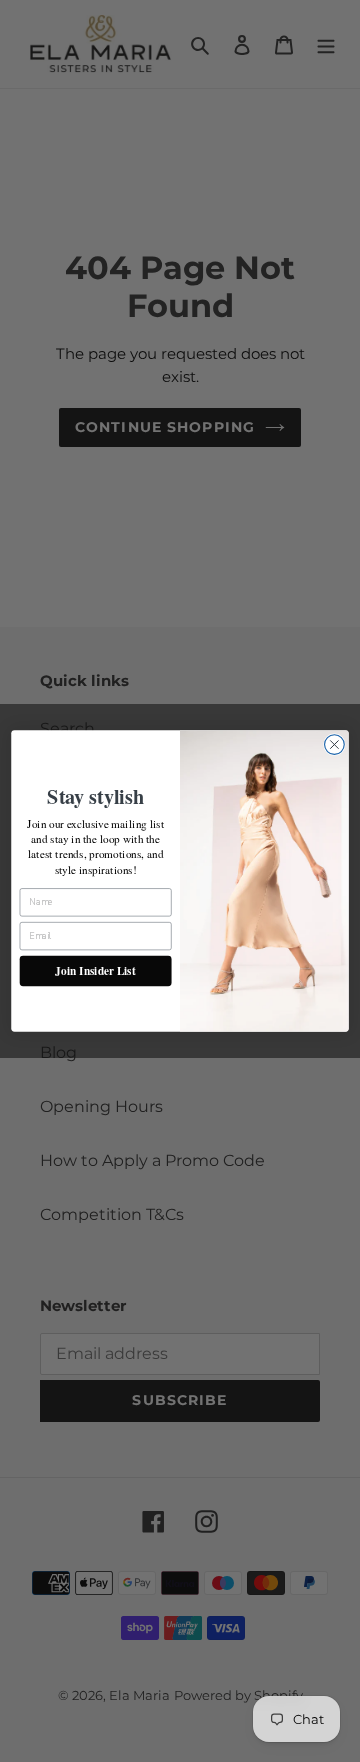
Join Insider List (95, 971)
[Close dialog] (335, 745)
